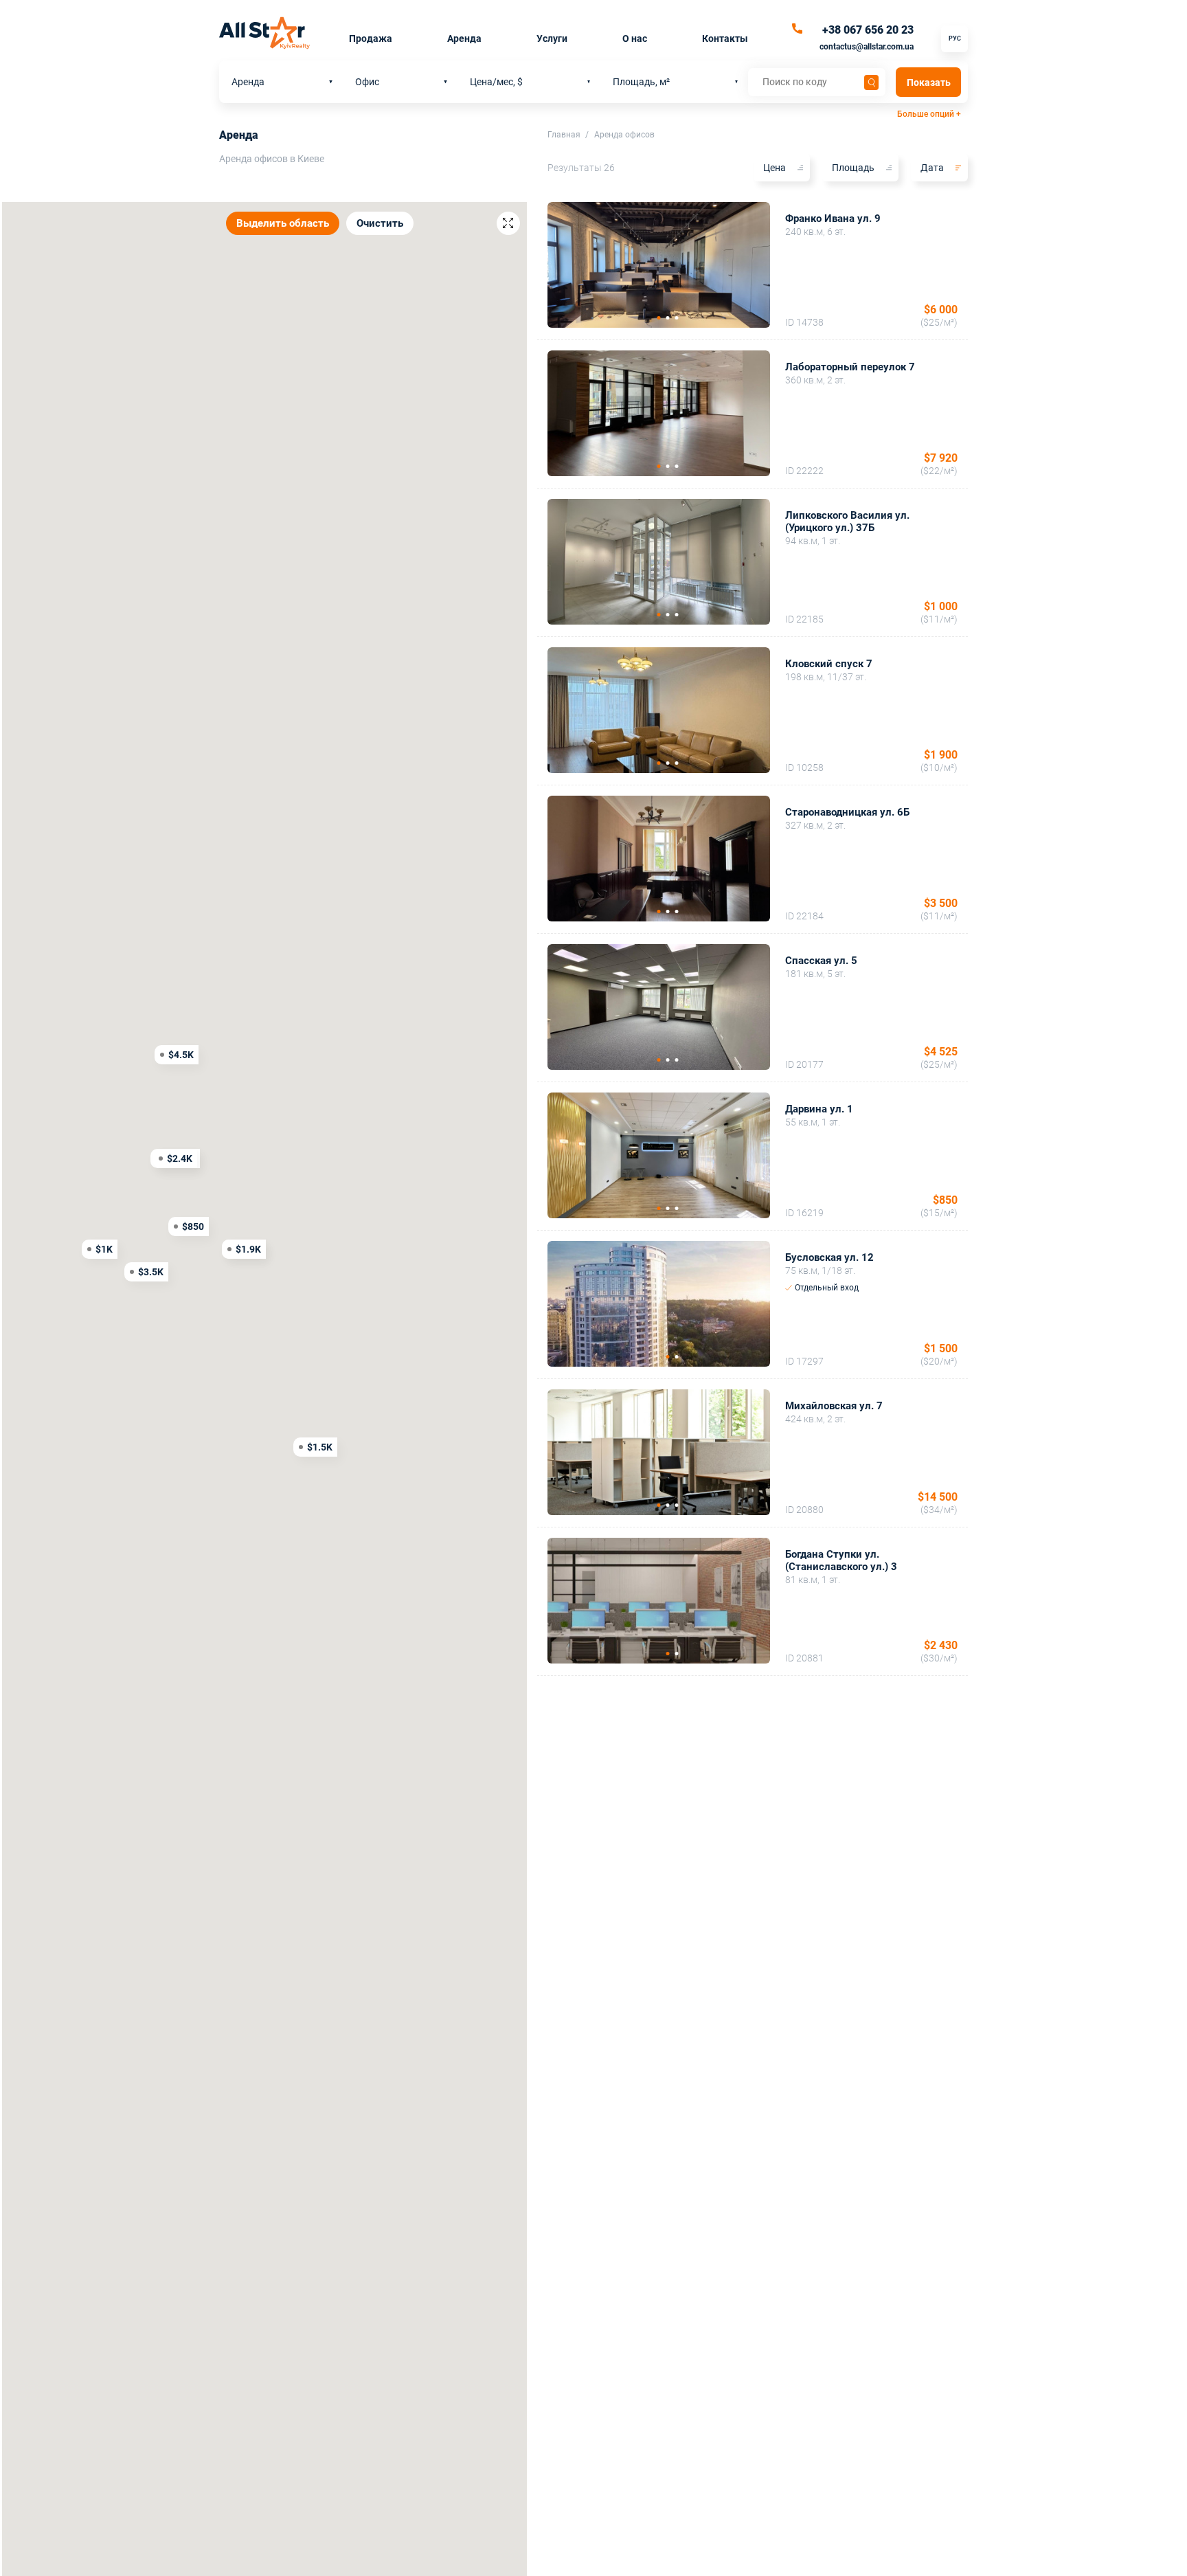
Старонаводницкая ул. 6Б (847, 812)
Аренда (464, 38)
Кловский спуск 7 (829, 664)
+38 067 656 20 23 (868, 30)
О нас (635, 38)
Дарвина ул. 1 (819, 1109)
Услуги (552, 38)
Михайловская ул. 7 (834, 1406)
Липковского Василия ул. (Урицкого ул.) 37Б (847, 522)
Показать (929, 82)
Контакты (725, 38)
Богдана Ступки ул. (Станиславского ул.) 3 (841, 1560)
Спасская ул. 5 (821, 961)
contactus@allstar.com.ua (867, 47)
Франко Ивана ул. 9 (833, 219)
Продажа (371, 38)
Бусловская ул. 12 (829, 1257)
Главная (564, 135)
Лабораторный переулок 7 (850, 367)
